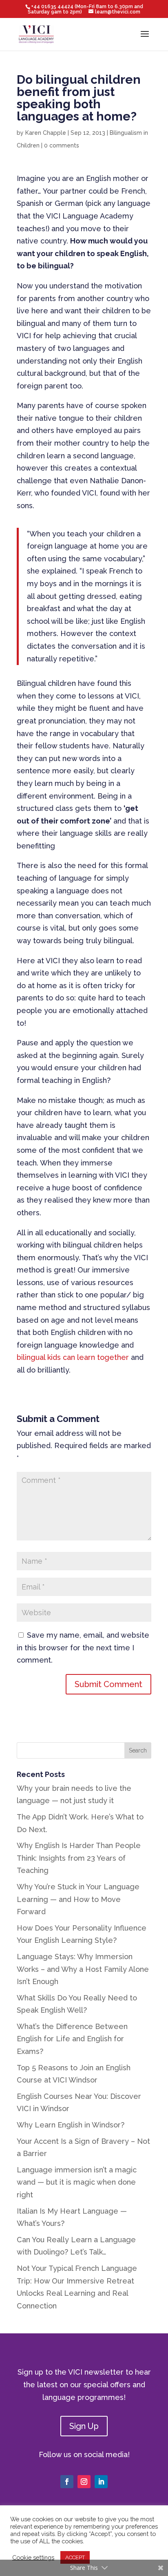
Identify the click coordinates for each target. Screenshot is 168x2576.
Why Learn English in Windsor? (71, 2125)
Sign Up (84, 2426)
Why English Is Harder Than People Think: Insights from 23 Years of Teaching (79, 1858)
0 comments (62, 145)
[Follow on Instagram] (84, 2482)
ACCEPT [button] (75, 2557)
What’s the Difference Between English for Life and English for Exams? (72, 2039)
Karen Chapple (46, 133)
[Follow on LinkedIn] (101, 2482)
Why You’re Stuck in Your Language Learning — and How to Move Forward (78, 1899)
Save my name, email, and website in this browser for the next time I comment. (83, 1647)
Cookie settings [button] (33, 2557)
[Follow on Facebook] (67, 2482)
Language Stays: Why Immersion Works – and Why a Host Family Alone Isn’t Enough (83, 1969)
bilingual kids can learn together (73, 1357)
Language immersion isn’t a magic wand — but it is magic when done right (77, 2182)
